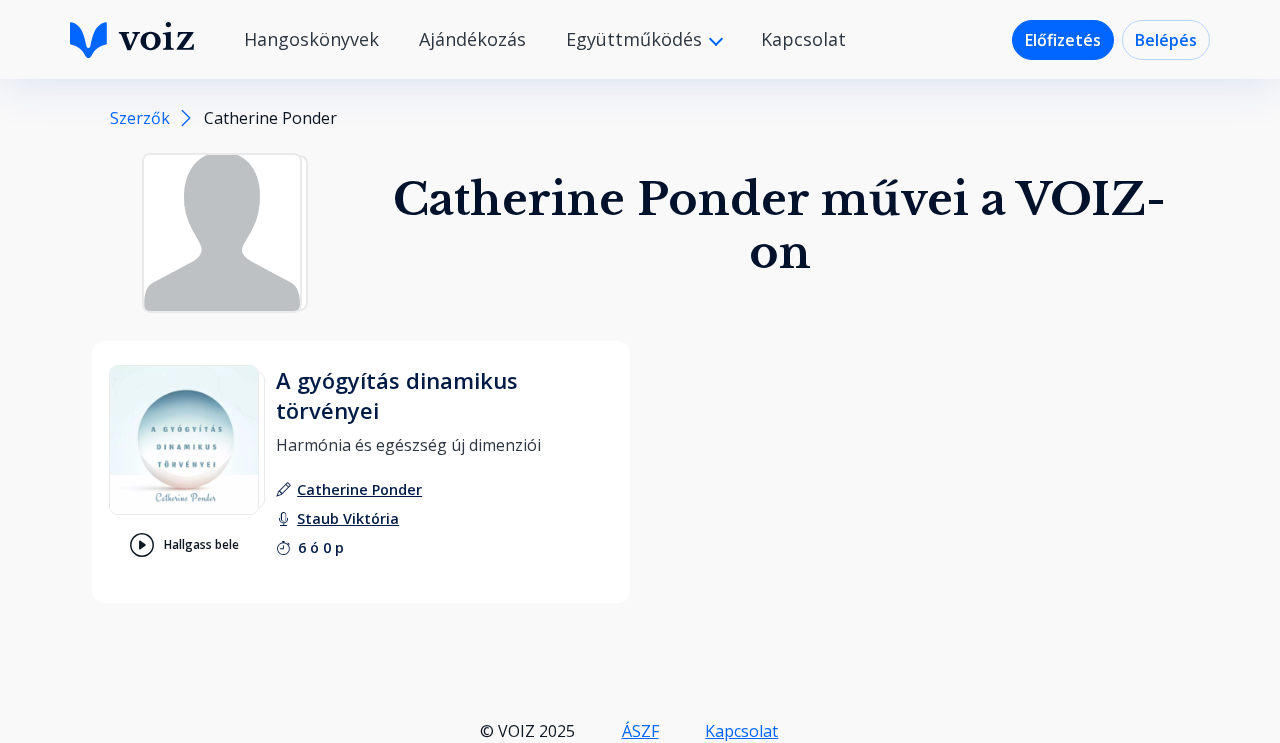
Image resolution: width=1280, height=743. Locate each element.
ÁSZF (640, 731)
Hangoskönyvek (311, 39)
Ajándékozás (472, 39)
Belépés (1166, 40)
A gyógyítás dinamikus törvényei (397, 395)
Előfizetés (1063, 40)
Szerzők (140, 118)
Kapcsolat (803, 39)
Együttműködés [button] (636, 39)
